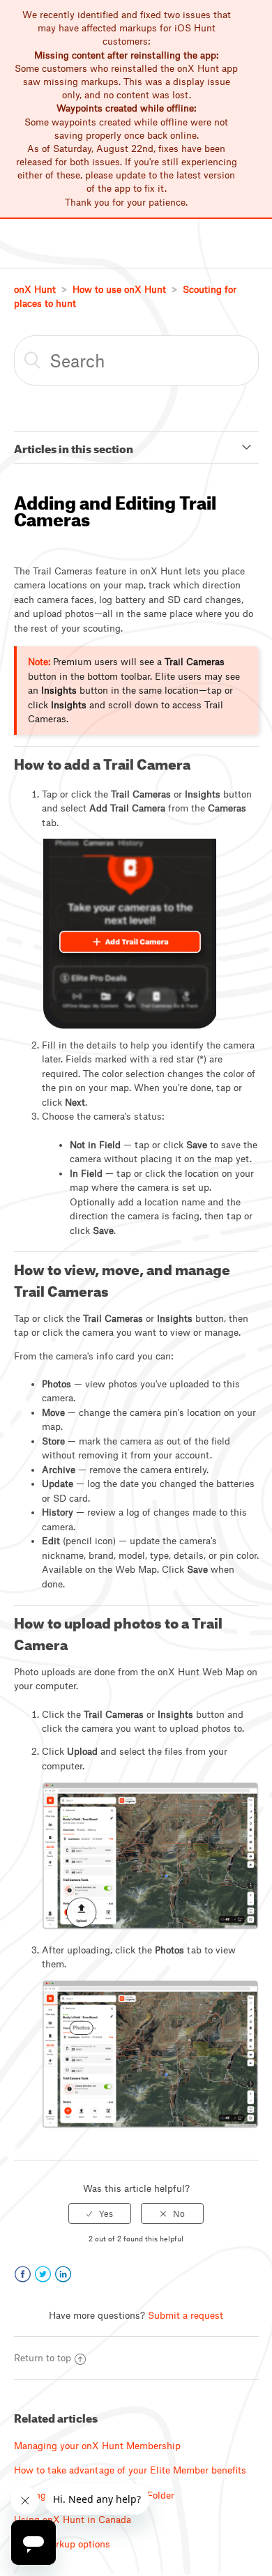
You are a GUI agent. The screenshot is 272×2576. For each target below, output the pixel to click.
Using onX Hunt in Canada (73, 2520)
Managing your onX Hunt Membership (97, 2446)
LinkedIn (63, 2274)
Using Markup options (62, 2544)
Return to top (43, 2358)
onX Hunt (35, 289)
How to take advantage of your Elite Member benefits (130, 2470)
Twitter (43, 2274)
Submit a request (186, 2315)
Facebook (23, 2274)
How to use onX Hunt (119, 289)
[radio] (100, 2213)
